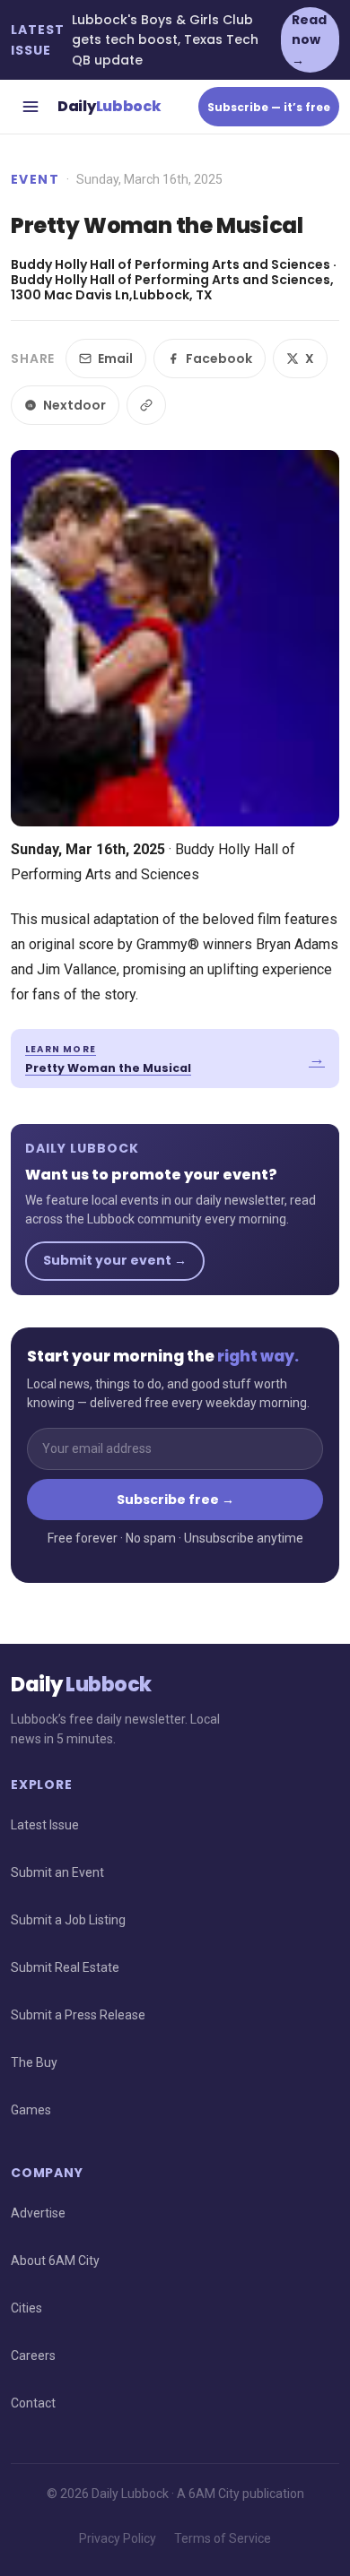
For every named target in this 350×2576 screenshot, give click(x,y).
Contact (33, 2403)
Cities (26, 2308)
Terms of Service (223, 2538)
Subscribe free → (175, 1500)
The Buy (34, 2062)
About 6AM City (55, 2260)
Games (31, 2110)
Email (115, 359)
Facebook (219, 359)
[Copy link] (146, 405)
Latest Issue (45, 1825)
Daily (109, 106)
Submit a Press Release (78, 2015)
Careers (33, 2356)
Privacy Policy (118, 2538)
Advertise (38, 2213)
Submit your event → (115, 1260)
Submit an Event (57, 1872)
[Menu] (31, 107)
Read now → (309, 40)
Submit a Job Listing (68, 1920)
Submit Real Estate (65, 1967)
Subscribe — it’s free (269, 107)
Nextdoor (74, 405)
